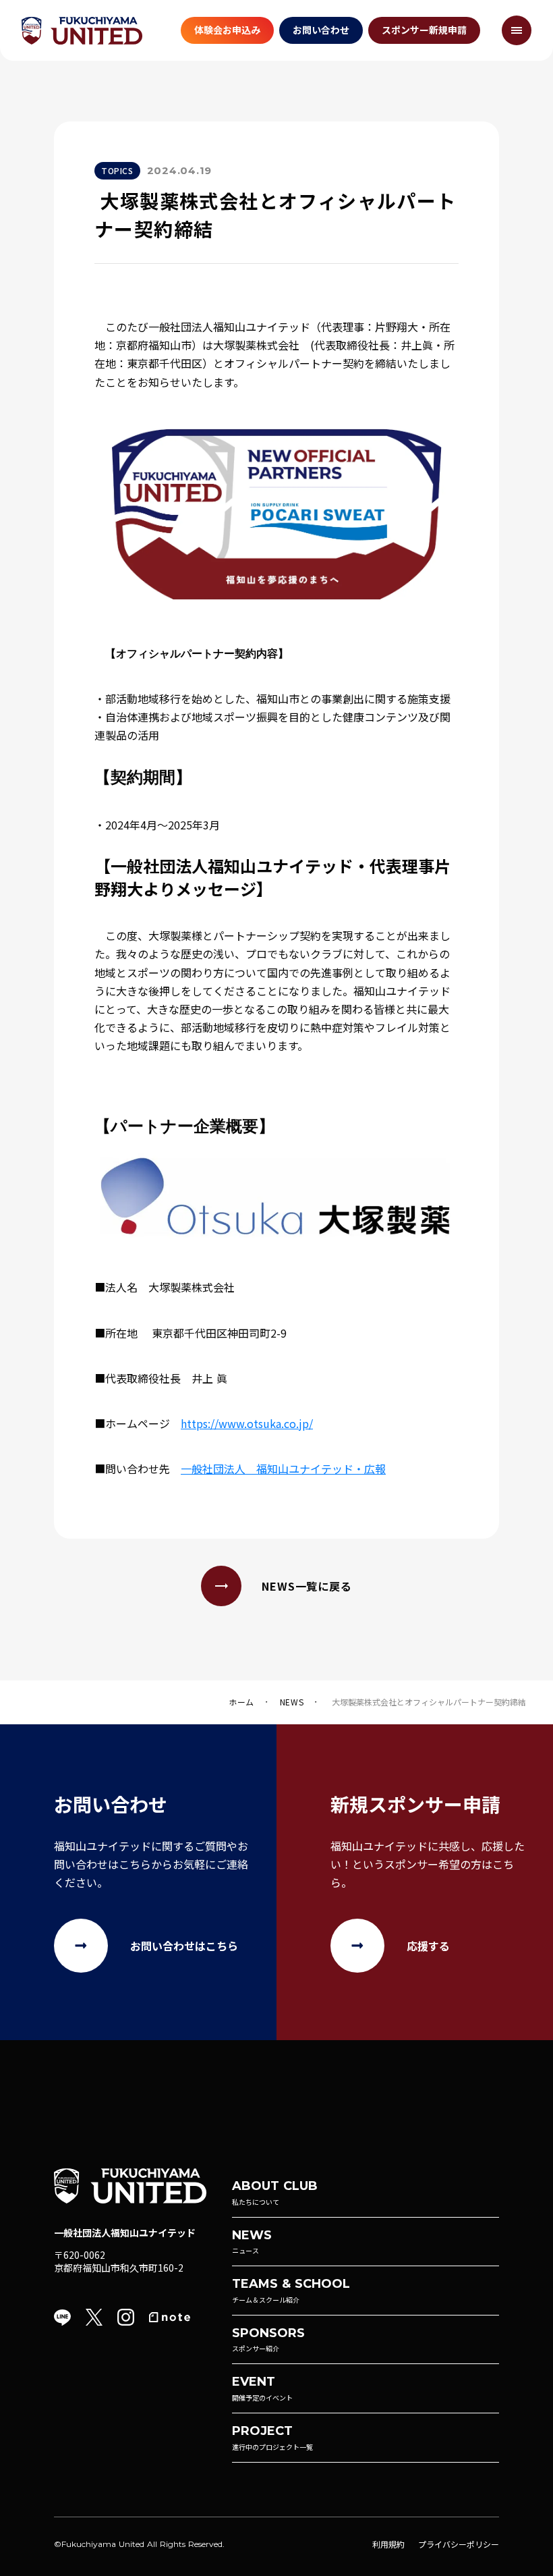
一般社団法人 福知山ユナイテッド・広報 (283, 1469)
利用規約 (388, 2544)
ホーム (241, 1702)
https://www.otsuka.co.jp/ (247, 1423)
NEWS (292, 1702)
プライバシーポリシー (459, 2544)
